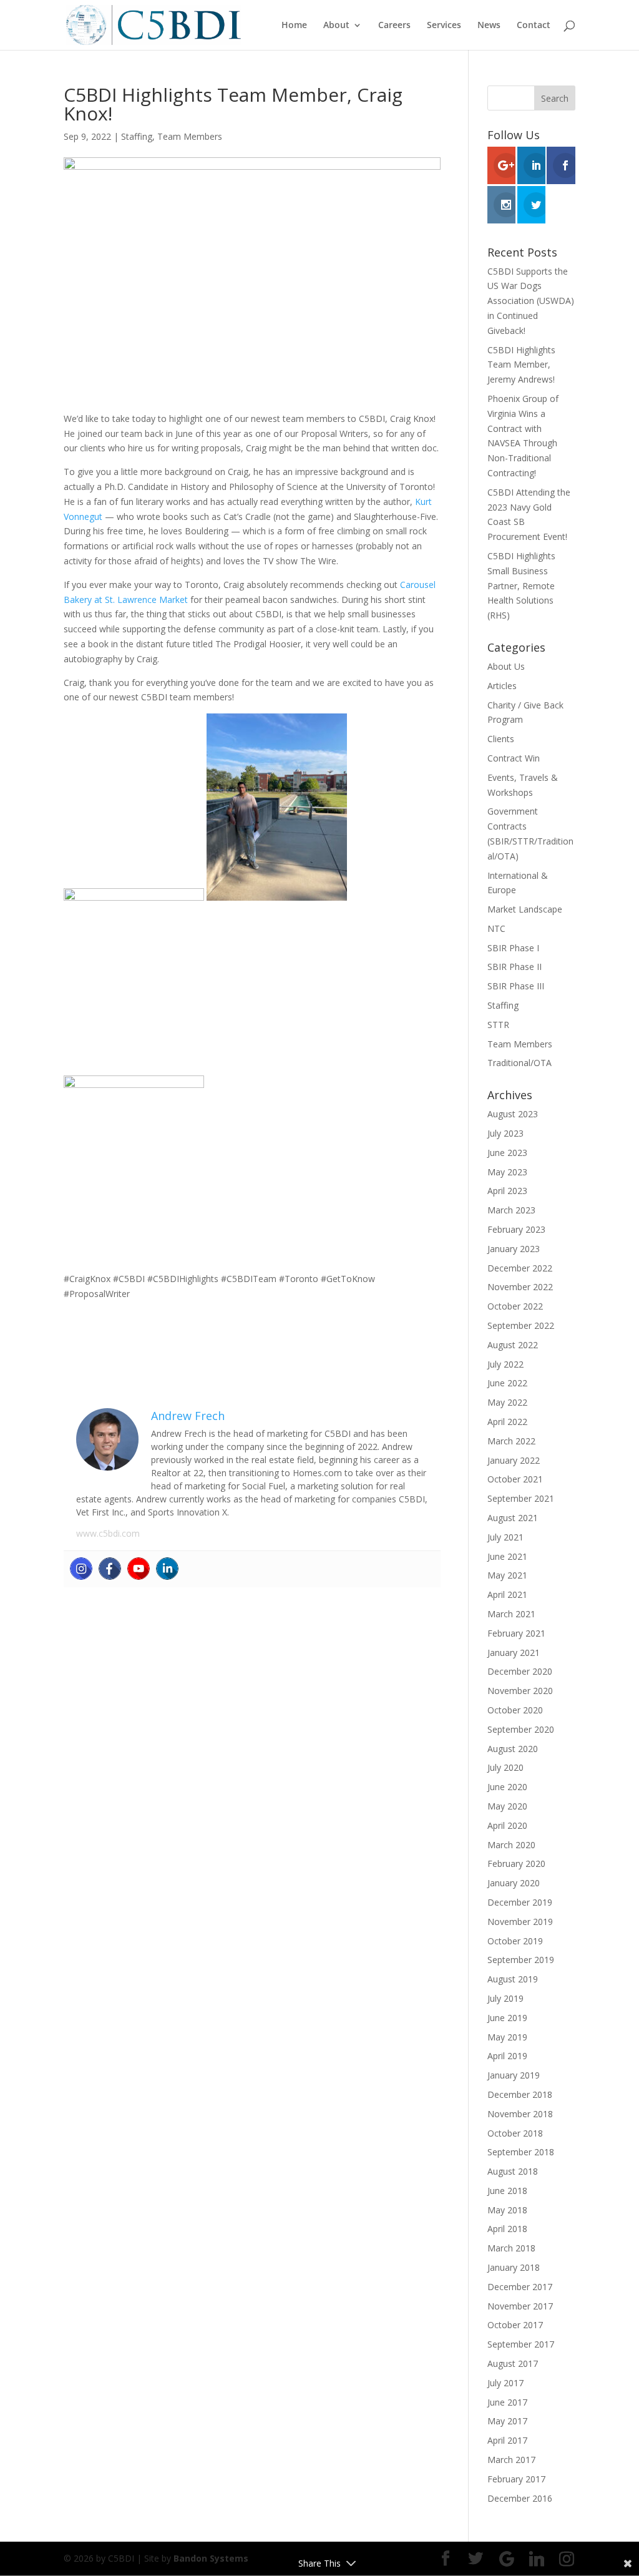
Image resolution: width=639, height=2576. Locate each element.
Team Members (190, 136)
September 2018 (521, 2152)
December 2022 (520, 1268)
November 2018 (520, 2114)
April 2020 (507, 1825)
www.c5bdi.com (108, 1533)
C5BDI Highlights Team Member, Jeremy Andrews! (521, 365)
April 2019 (507, 2056)
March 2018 (511, 2248)
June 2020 (507, 1787)
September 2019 (521, 1960)
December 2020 (520, 1671)
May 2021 (507, 1575)
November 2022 (520, 1287)
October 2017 (515, 2325)
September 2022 (521, 1325)
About (336, 26)
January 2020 (514, 1883)
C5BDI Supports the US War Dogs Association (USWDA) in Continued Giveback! (531, 301)
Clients (501, 739)
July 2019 (505, 1998)
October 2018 (515, 2133)
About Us (506, 666)
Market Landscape (525, 909)
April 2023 (507, 1191)
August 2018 (513, 2171)
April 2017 (507, 2440)
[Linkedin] (167, 1569)
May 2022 (507, 1402)
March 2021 (511, 1614)
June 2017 (507, 2402)
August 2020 (513, 1749)
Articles (502, 686)
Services (444, 26)
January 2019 (514, 2075)
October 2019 (515, 1941)
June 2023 (507, 1153)
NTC (496, 928)
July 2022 (505, 1364)
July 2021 (505, 1537)
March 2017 (511, 2460)
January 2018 (514, 2267)
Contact (534, 26)
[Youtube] (139, 1569)
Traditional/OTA (519, 1063)
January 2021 (514, 1653)
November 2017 (520, 2306)
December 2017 (520, 2287)
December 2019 (520, 1902)
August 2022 (513, 1345)
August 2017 (513, 2363)
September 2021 (521, 1498)
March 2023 (511, 1210)
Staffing (137, 136)
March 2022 (511, 1441)
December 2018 (520, 2094)
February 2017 (516, 2479)
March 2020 (511, 1845)
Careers (394, 26)
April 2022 (507, 1422)
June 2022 (507, 1383)
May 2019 (507, 2037)
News (489, 26)
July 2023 (505, 1133)
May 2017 (507, 2421)
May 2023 (507, 1172)
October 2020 (515, 1710)
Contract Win (514, 758)
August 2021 (513, 1518)
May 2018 (507, 2210)
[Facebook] (110, 1569)
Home (294, 26)
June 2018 (507, 2191)
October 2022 (515, 1306)
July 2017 (505, 2383)
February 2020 (516, 1863)
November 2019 (520, 1922)
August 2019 (513, 1979)
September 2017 (521, 2344)
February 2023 (516, 1229)
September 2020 (521, 1729)
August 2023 (513, 1114)
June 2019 (507, 2018)
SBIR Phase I (513, 948)
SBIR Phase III (516, 986)
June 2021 (507, 1556)
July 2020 (505, 1767)
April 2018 (507, 2229)
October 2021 (515, 1479)
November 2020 (520, 1691)
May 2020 (507, 1806)
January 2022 (514, 1460)
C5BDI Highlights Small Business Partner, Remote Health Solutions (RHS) (521, 585)
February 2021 (516, 1633)
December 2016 (520, 2498)
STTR (498, 1025)
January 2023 (514, 1249)
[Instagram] (81, 1569)
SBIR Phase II (515, 967)
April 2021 (507, 1594)
